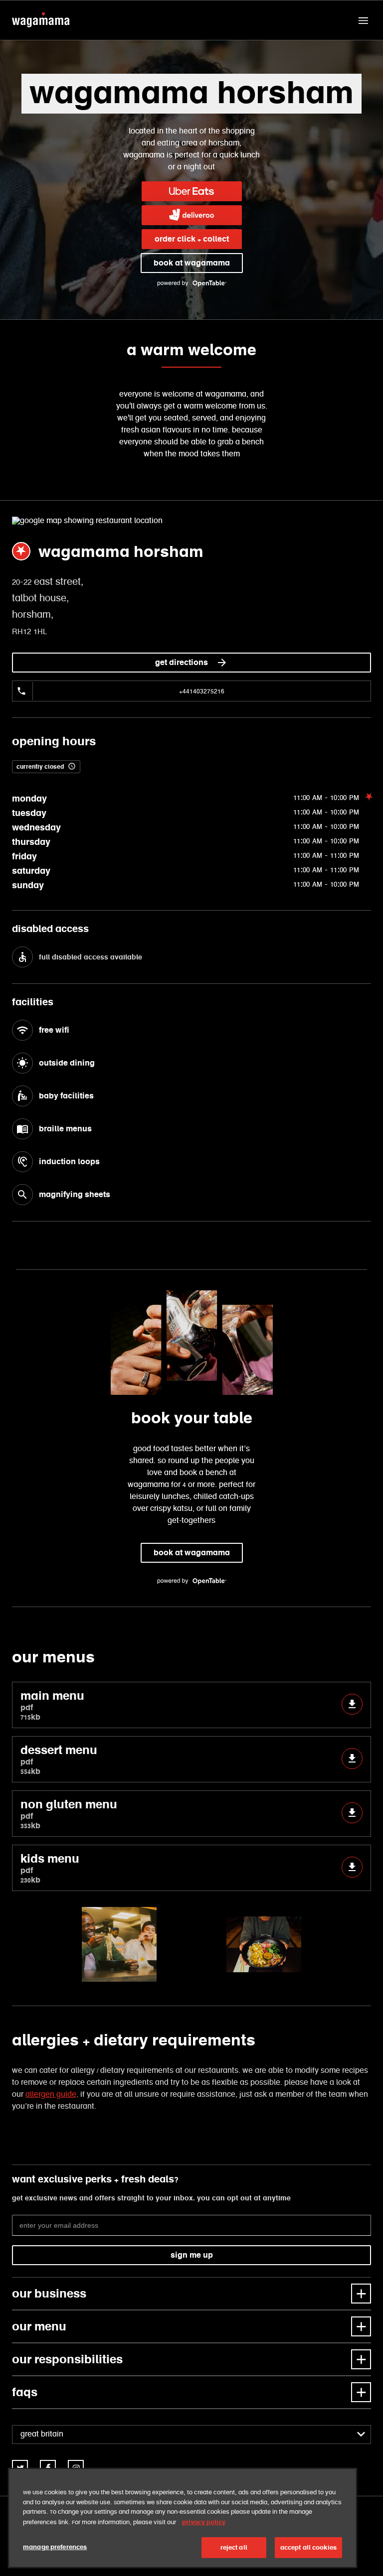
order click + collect (192, 239)
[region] (183, 2518)
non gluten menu (69, 1814)
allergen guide (51, 2095)
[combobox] (191, 2435)
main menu (52, 1705)
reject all (234, 2547)
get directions (182, 662)
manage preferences (55, 2547)
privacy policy (204, 2522)
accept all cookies (308, 2547)
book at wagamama (192, 263)
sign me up (192, 2255)
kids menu (50, 1868)
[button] (363, 20)
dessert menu (59, 1759)
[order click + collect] (192, 191)
